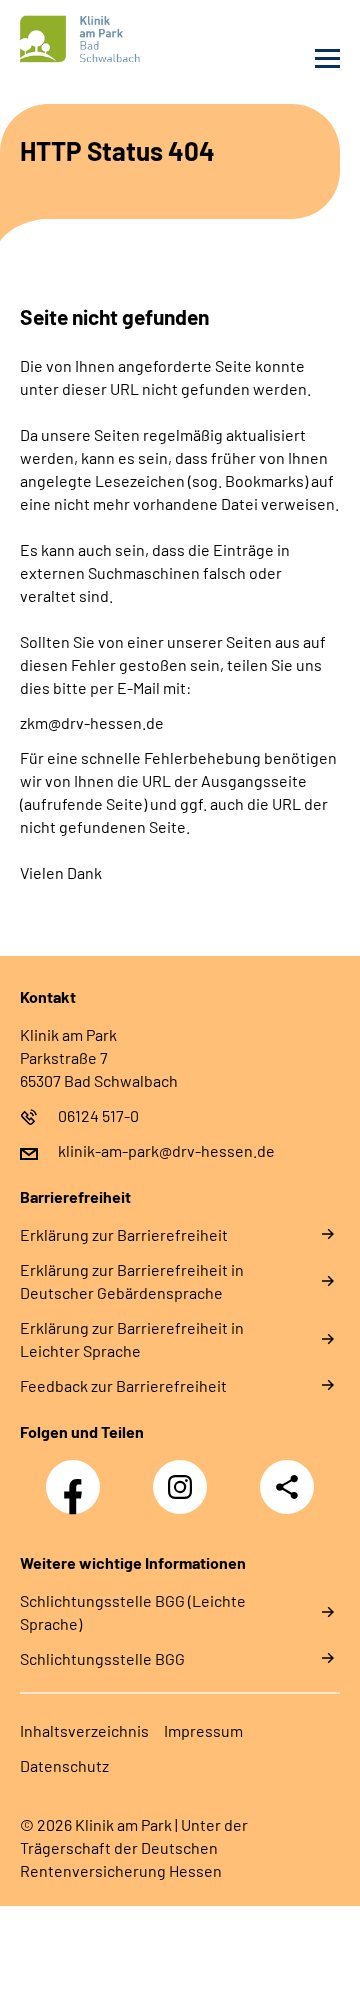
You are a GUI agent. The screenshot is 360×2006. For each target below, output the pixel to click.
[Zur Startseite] (95, 39)
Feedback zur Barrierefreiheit (123, 1385)
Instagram (185, 1476)
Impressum (203, 1730)
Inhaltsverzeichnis (84, 1730)
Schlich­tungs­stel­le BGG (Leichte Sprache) (133, 1612)
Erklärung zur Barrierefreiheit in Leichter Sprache (132, 1339)
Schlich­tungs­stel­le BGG (102, 1658)
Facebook (78, 1476)
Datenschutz (64, 1765)
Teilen (287, 1487)
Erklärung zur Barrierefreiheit (124, 1234)
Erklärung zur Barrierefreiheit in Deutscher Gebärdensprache (132, 1281)
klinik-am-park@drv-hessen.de (166, 1150)
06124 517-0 (98, 1115)
